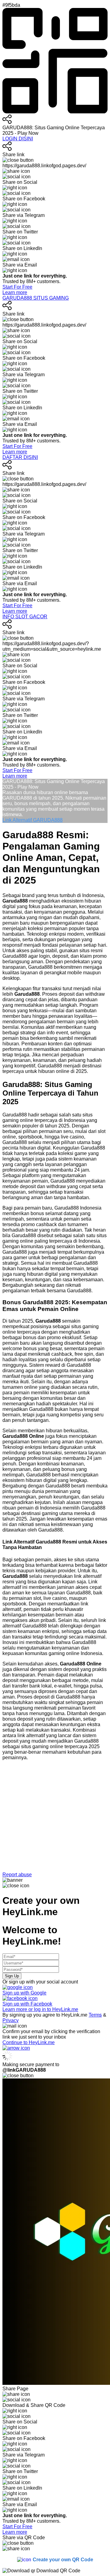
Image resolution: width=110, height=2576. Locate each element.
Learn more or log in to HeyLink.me (40, 2009)
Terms (95, 2015)
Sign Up (12, 1976)
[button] (55, 1821)
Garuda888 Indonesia (78, 1208)
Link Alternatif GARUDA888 (33, 820)
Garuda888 (15, 1115)
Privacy (11, 2020)
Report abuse (17, 1875)
